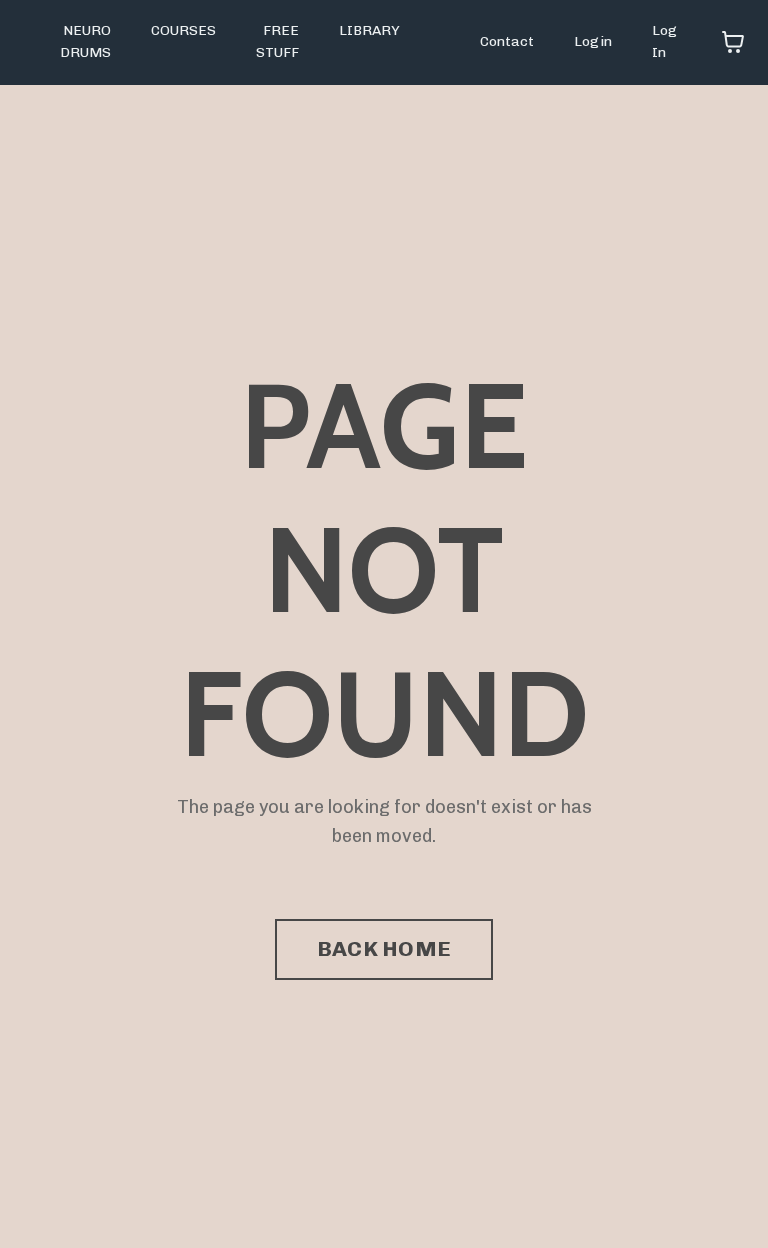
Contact (507, 41)
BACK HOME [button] (384, 948)
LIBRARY (369, 30)
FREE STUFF (277, 41)
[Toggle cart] (733, 42)
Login (593, 41)
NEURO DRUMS (85, 41)
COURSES (183, 30)
